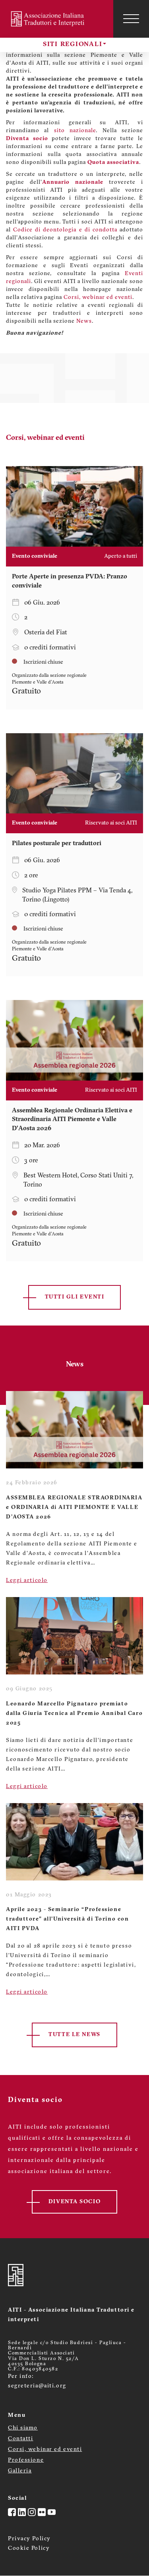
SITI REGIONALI (73, 44)
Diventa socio (27, 139)
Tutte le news (74, 2035)
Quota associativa (113, 163)
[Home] (49, 19)
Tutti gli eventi (75, 1297)
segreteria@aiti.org (37, 2386)
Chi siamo (23, 2428)
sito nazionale (75, 131)
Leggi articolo (27, 1581)
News (84, 321)
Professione (26, 2460)
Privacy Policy (29, 2539)
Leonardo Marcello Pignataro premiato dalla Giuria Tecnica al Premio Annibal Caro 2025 (74, 1714)
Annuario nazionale (73, 182)
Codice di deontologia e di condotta (65, 230)
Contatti (20, 2439)
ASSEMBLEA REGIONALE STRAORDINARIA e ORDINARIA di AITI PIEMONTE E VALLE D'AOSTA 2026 (74, 1508)
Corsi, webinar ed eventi (98, 298)
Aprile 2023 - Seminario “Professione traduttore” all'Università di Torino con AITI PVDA (67, 1919)
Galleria (20, 2471)
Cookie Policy (29, 2548)
